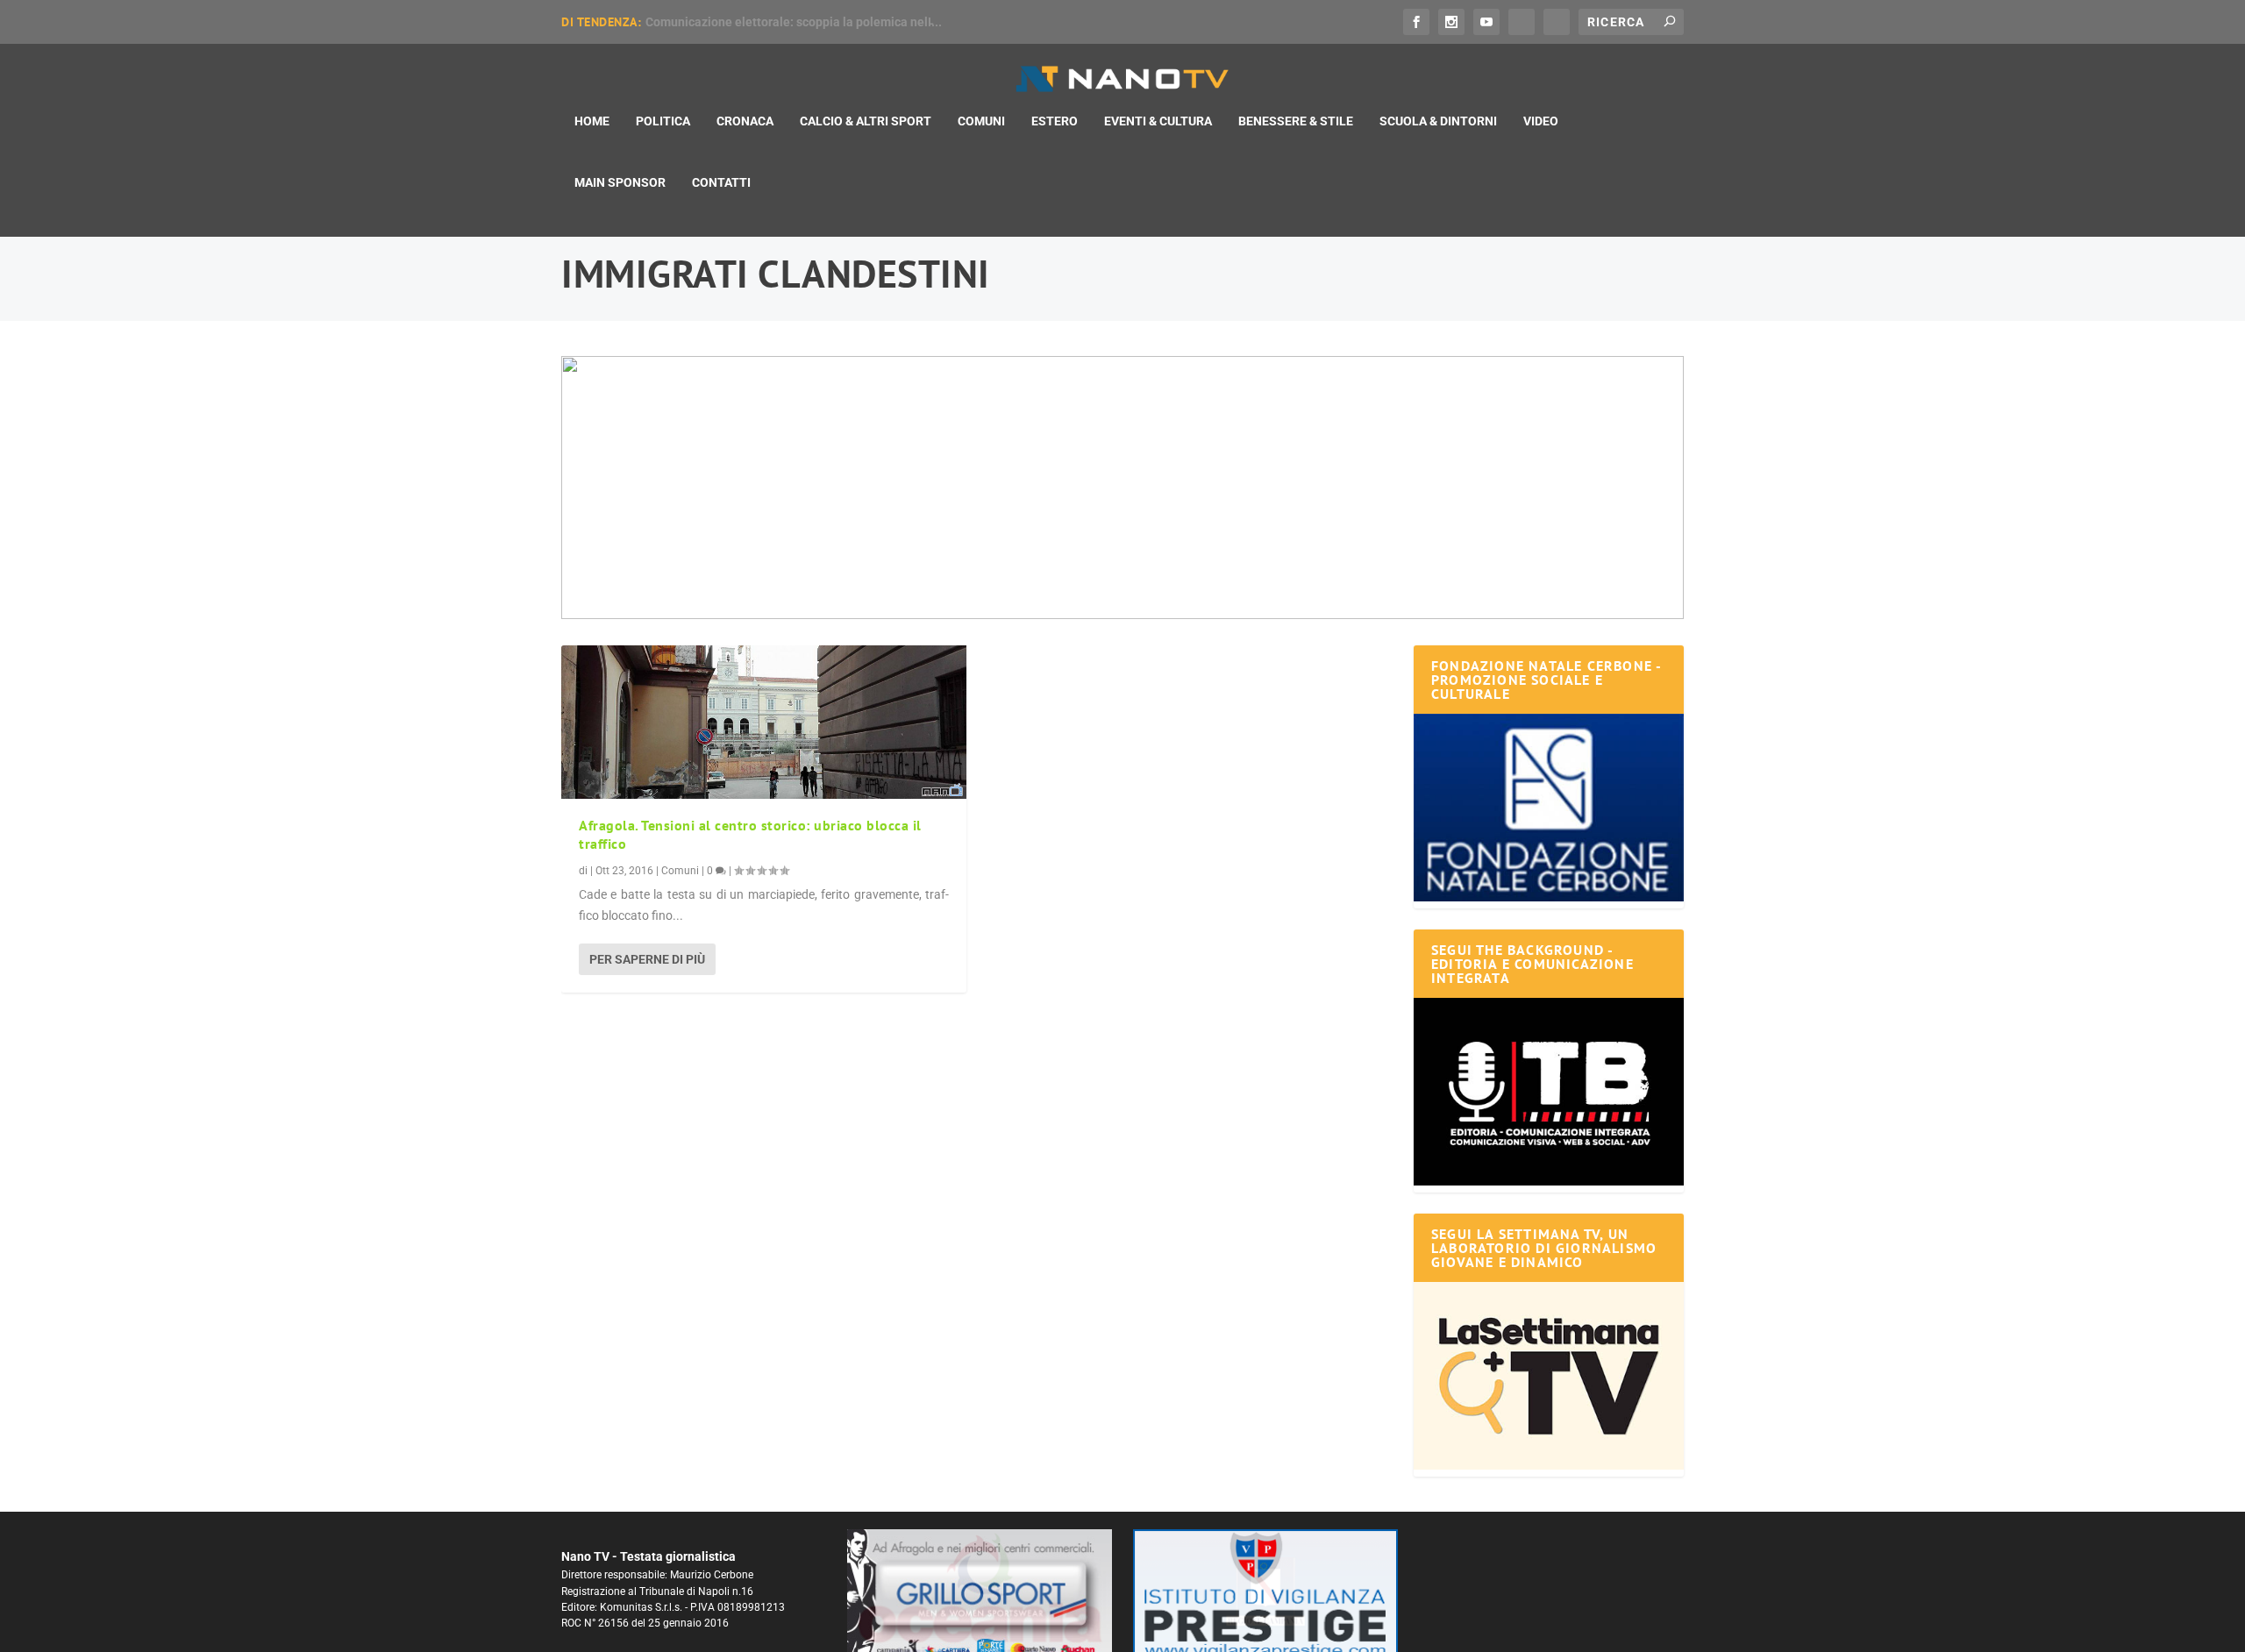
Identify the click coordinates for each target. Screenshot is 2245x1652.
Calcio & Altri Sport (866, 121)
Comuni (981, 121)
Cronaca (745, 121)
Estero (1055, 121)
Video (1541, 121)
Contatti (721, 182)
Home (592, 121)
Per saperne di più (647, 959)
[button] (1077, 488)
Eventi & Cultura (1158, 121)
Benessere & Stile (1296, 121)
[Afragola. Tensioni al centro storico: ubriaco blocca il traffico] (764, 722)
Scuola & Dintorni (1438, 121)
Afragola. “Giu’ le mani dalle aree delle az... (766, 22)
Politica (663, 121)
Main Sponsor (620, 182)
